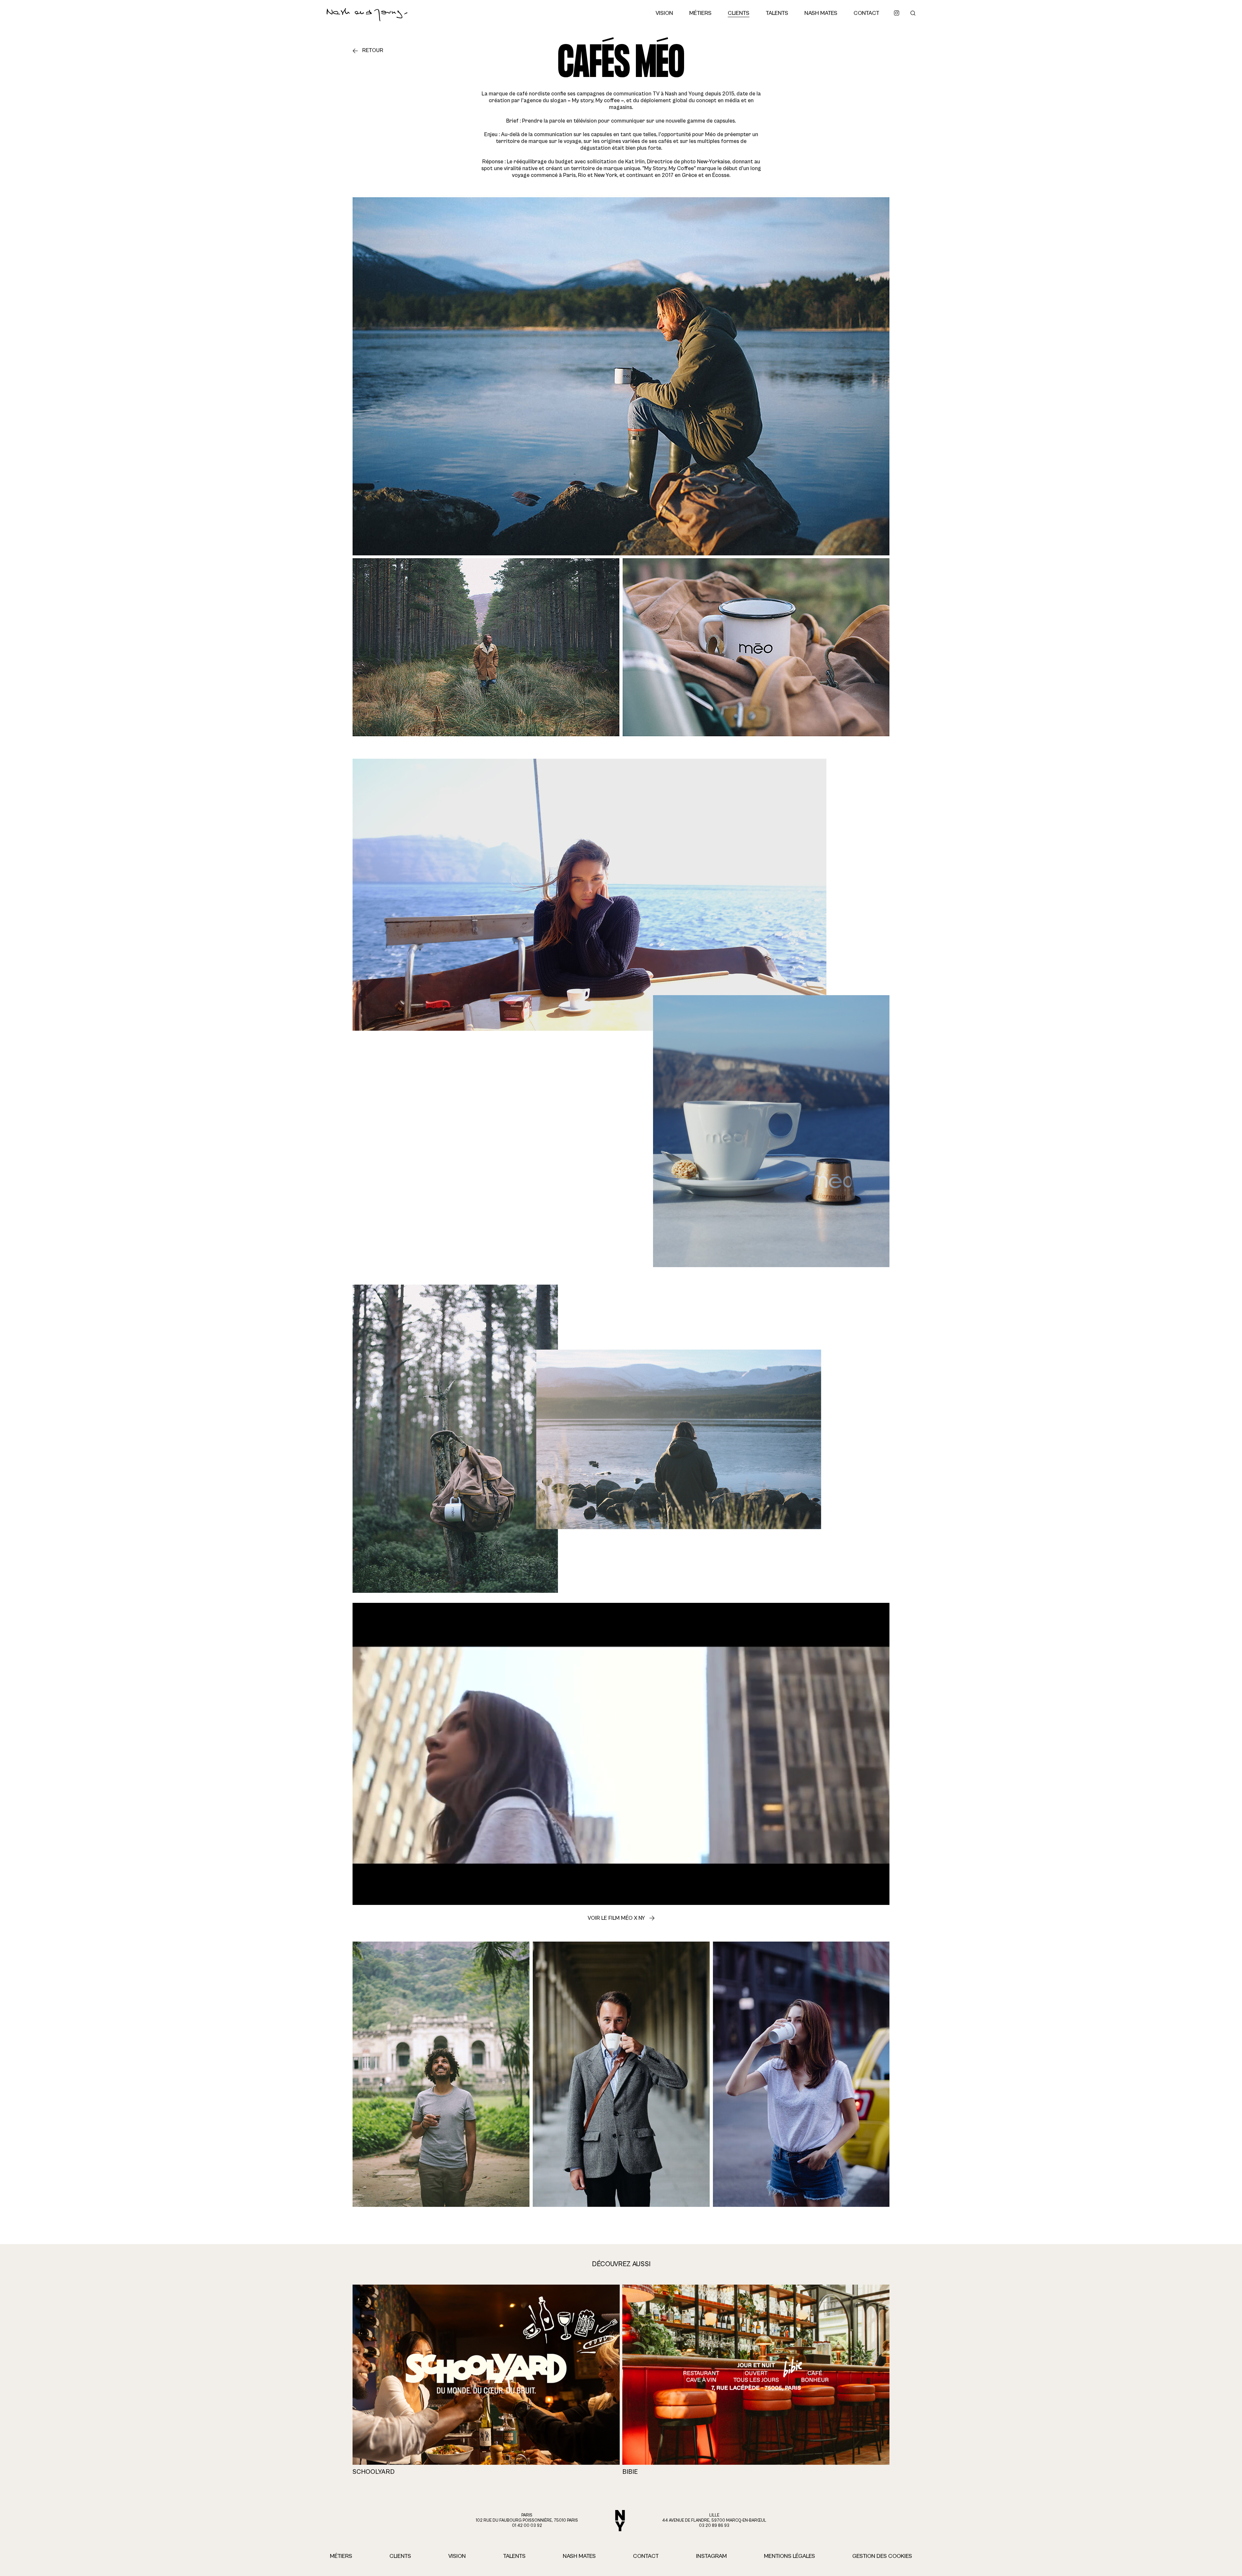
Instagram (711, 2556)
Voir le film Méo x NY (616, 1918)
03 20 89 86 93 (714, 2526)
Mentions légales (790, 2556)
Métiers (700, 13)
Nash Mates (821, 13)
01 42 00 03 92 (527, 2526)
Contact (866, 13)
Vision (664, 13)
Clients (739, 13)
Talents (777, 13)
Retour (373, 50)
